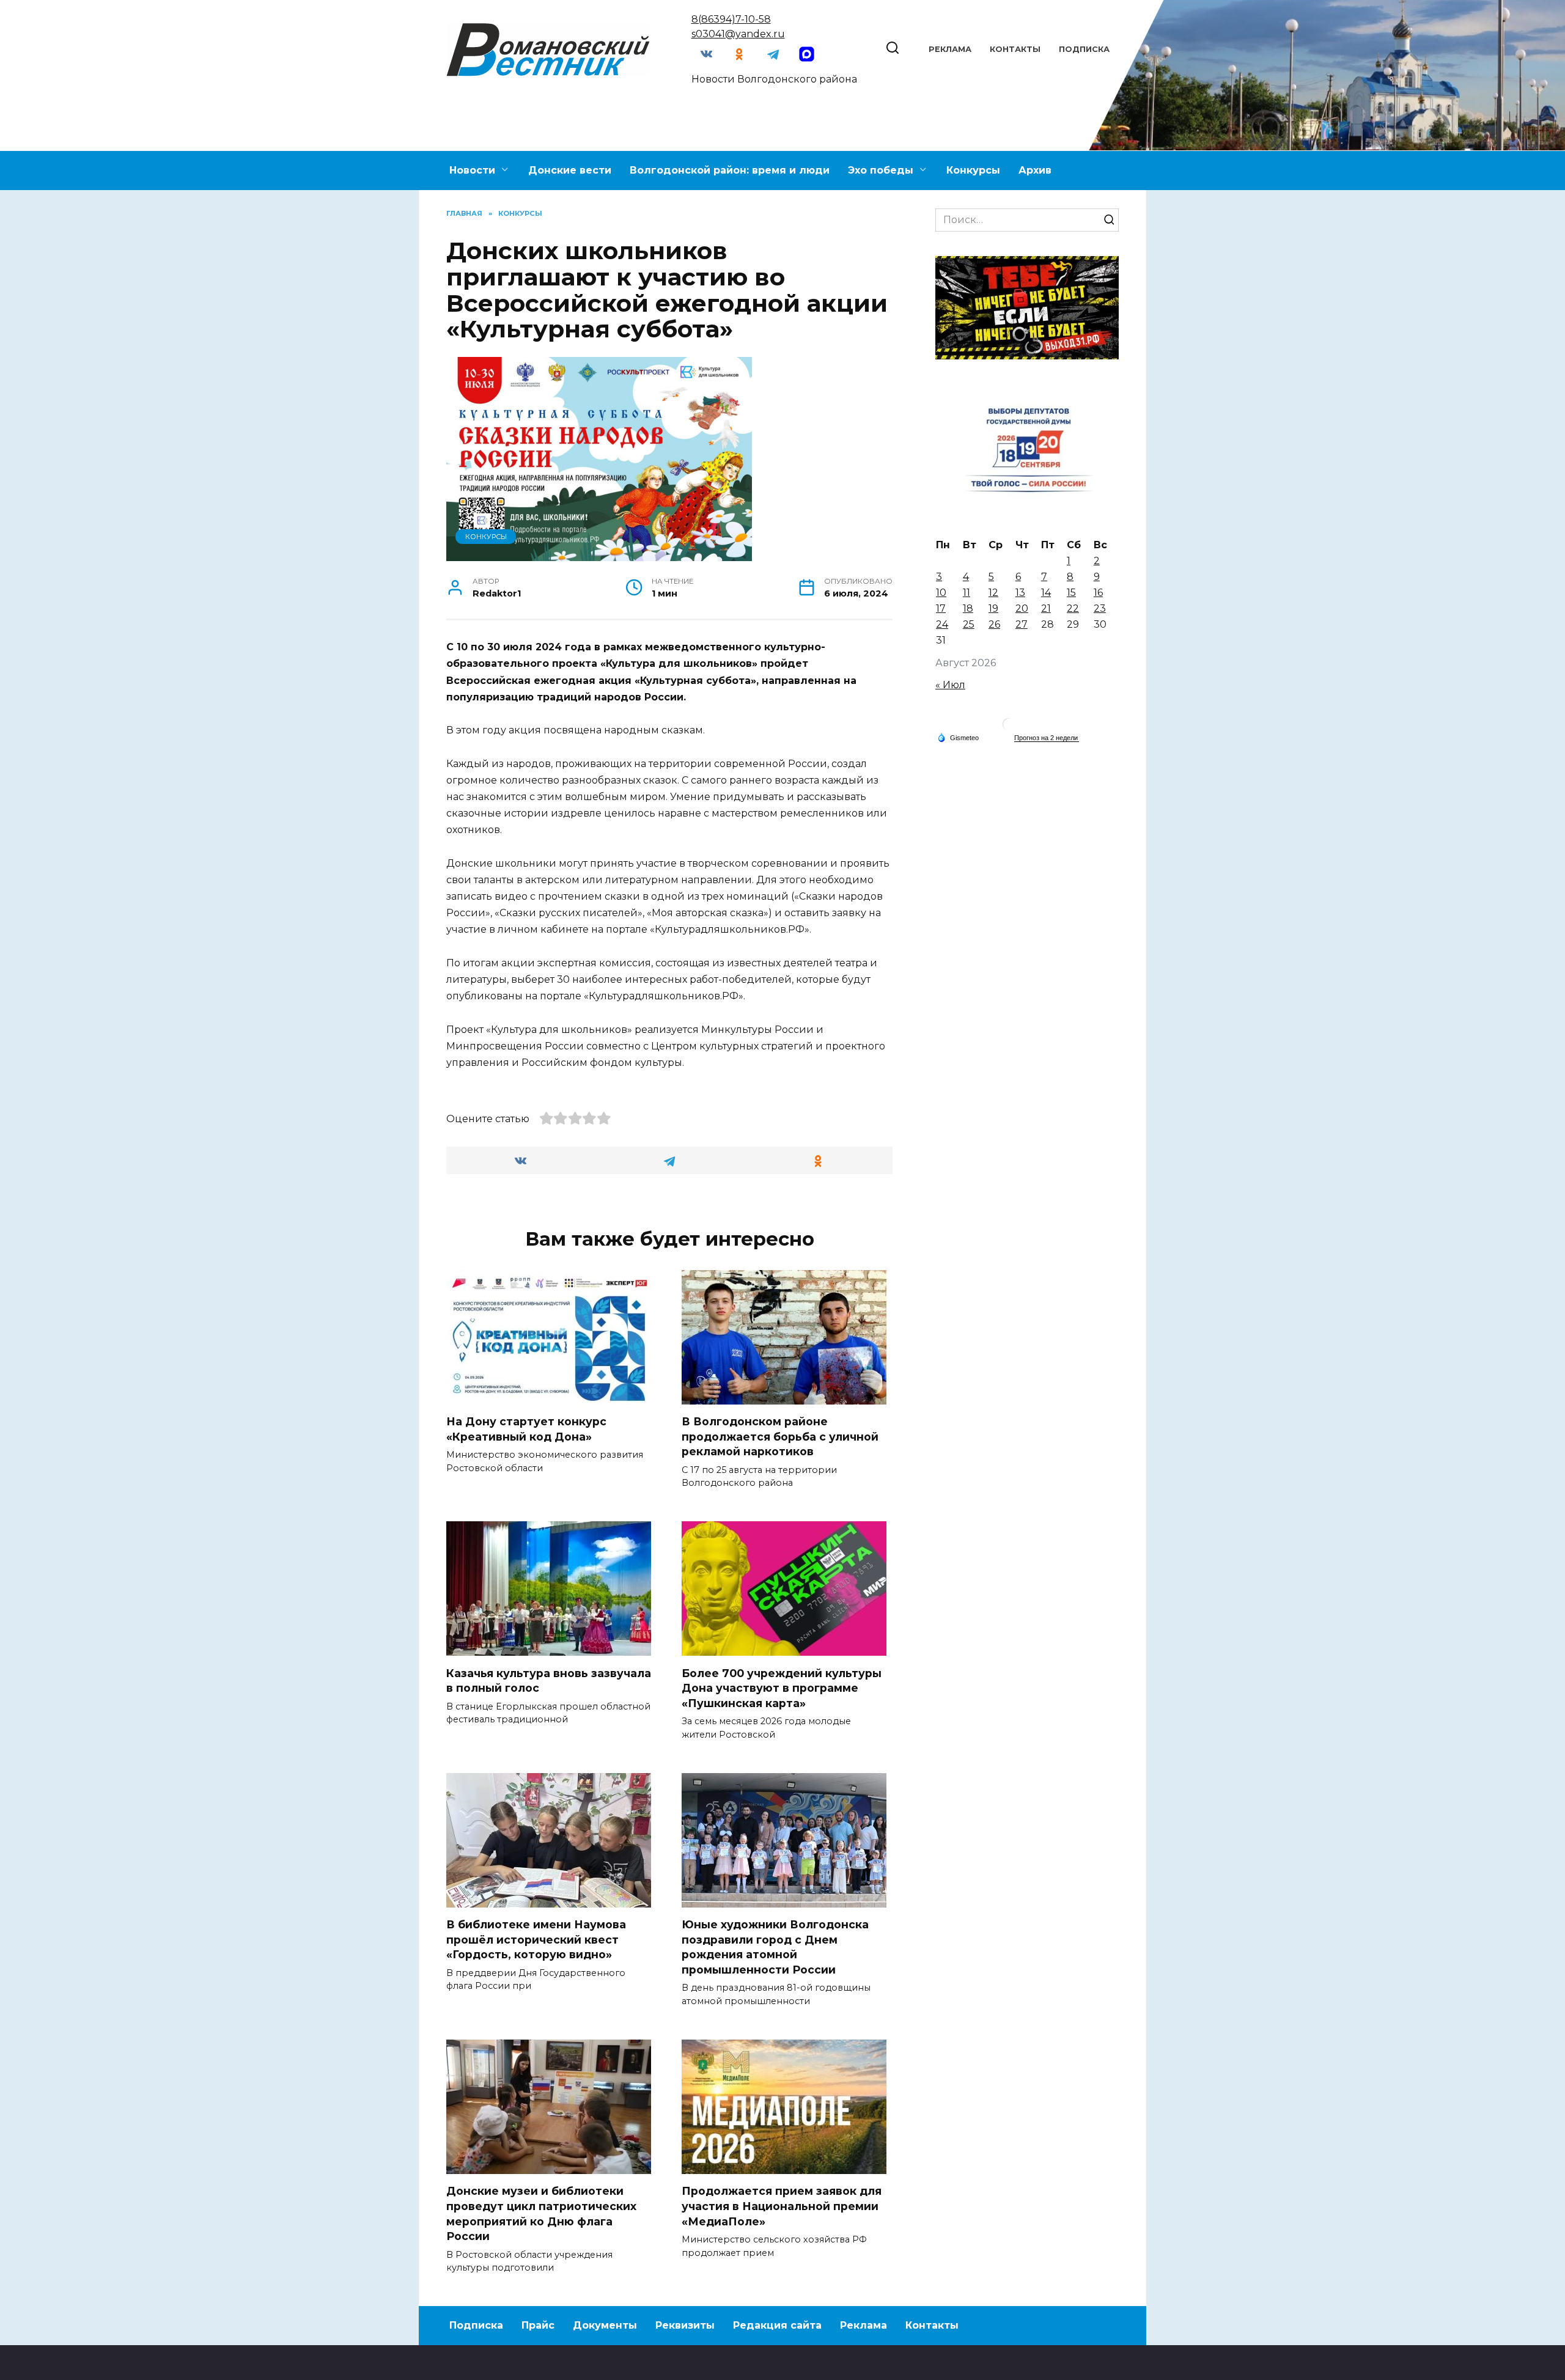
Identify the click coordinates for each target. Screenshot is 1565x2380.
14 (1046, 593)
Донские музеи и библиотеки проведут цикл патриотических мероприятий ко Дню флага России (541, 2213)
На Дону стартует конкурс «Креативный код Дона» (526, 1429)
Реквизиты (685, 2325)
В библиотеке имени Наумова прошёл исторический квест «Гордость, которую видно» (536, 1939)
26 (994, 624)
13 (1020, 593)
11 (967, 593)
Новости (472, 170)
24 (942, 624)
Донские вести (570, 170)
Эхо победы (881, 170)
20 (1022, 608)
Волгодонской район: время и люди (730, 170)
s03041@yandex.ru (738, 34)
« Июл (950, 685)
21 (1046, 608)
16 (1098, 593)
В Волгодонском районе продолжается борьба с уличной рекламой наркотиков (780, 1436)
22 (1073, 608)
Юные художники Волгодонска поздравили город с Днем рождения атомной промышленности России (775, 1947)
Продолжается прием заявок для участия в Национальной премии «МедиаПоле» (782, 2206)
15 (1071, 593)
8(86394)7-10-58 (731, 19)
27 (1022, 624)
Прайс (538, 2325)
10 (941, 593)
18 (968, 608)
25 (969, 624)
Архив (1035, 170)
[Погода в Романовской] (1009, 727)
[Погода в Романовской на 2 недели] (1047, 738)
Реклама (950, 49)
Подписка (1084, 49)
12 (993, 593)
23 (1100, 608)
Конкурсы (973, 170)
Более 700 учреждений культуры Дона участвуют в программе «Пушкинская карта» (782, 1688)
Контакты (1015, 49)
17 (941, 608)
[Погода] (958, 737)
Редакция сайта (777, 2325)
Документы (605, 2325)
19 (993, 608)
